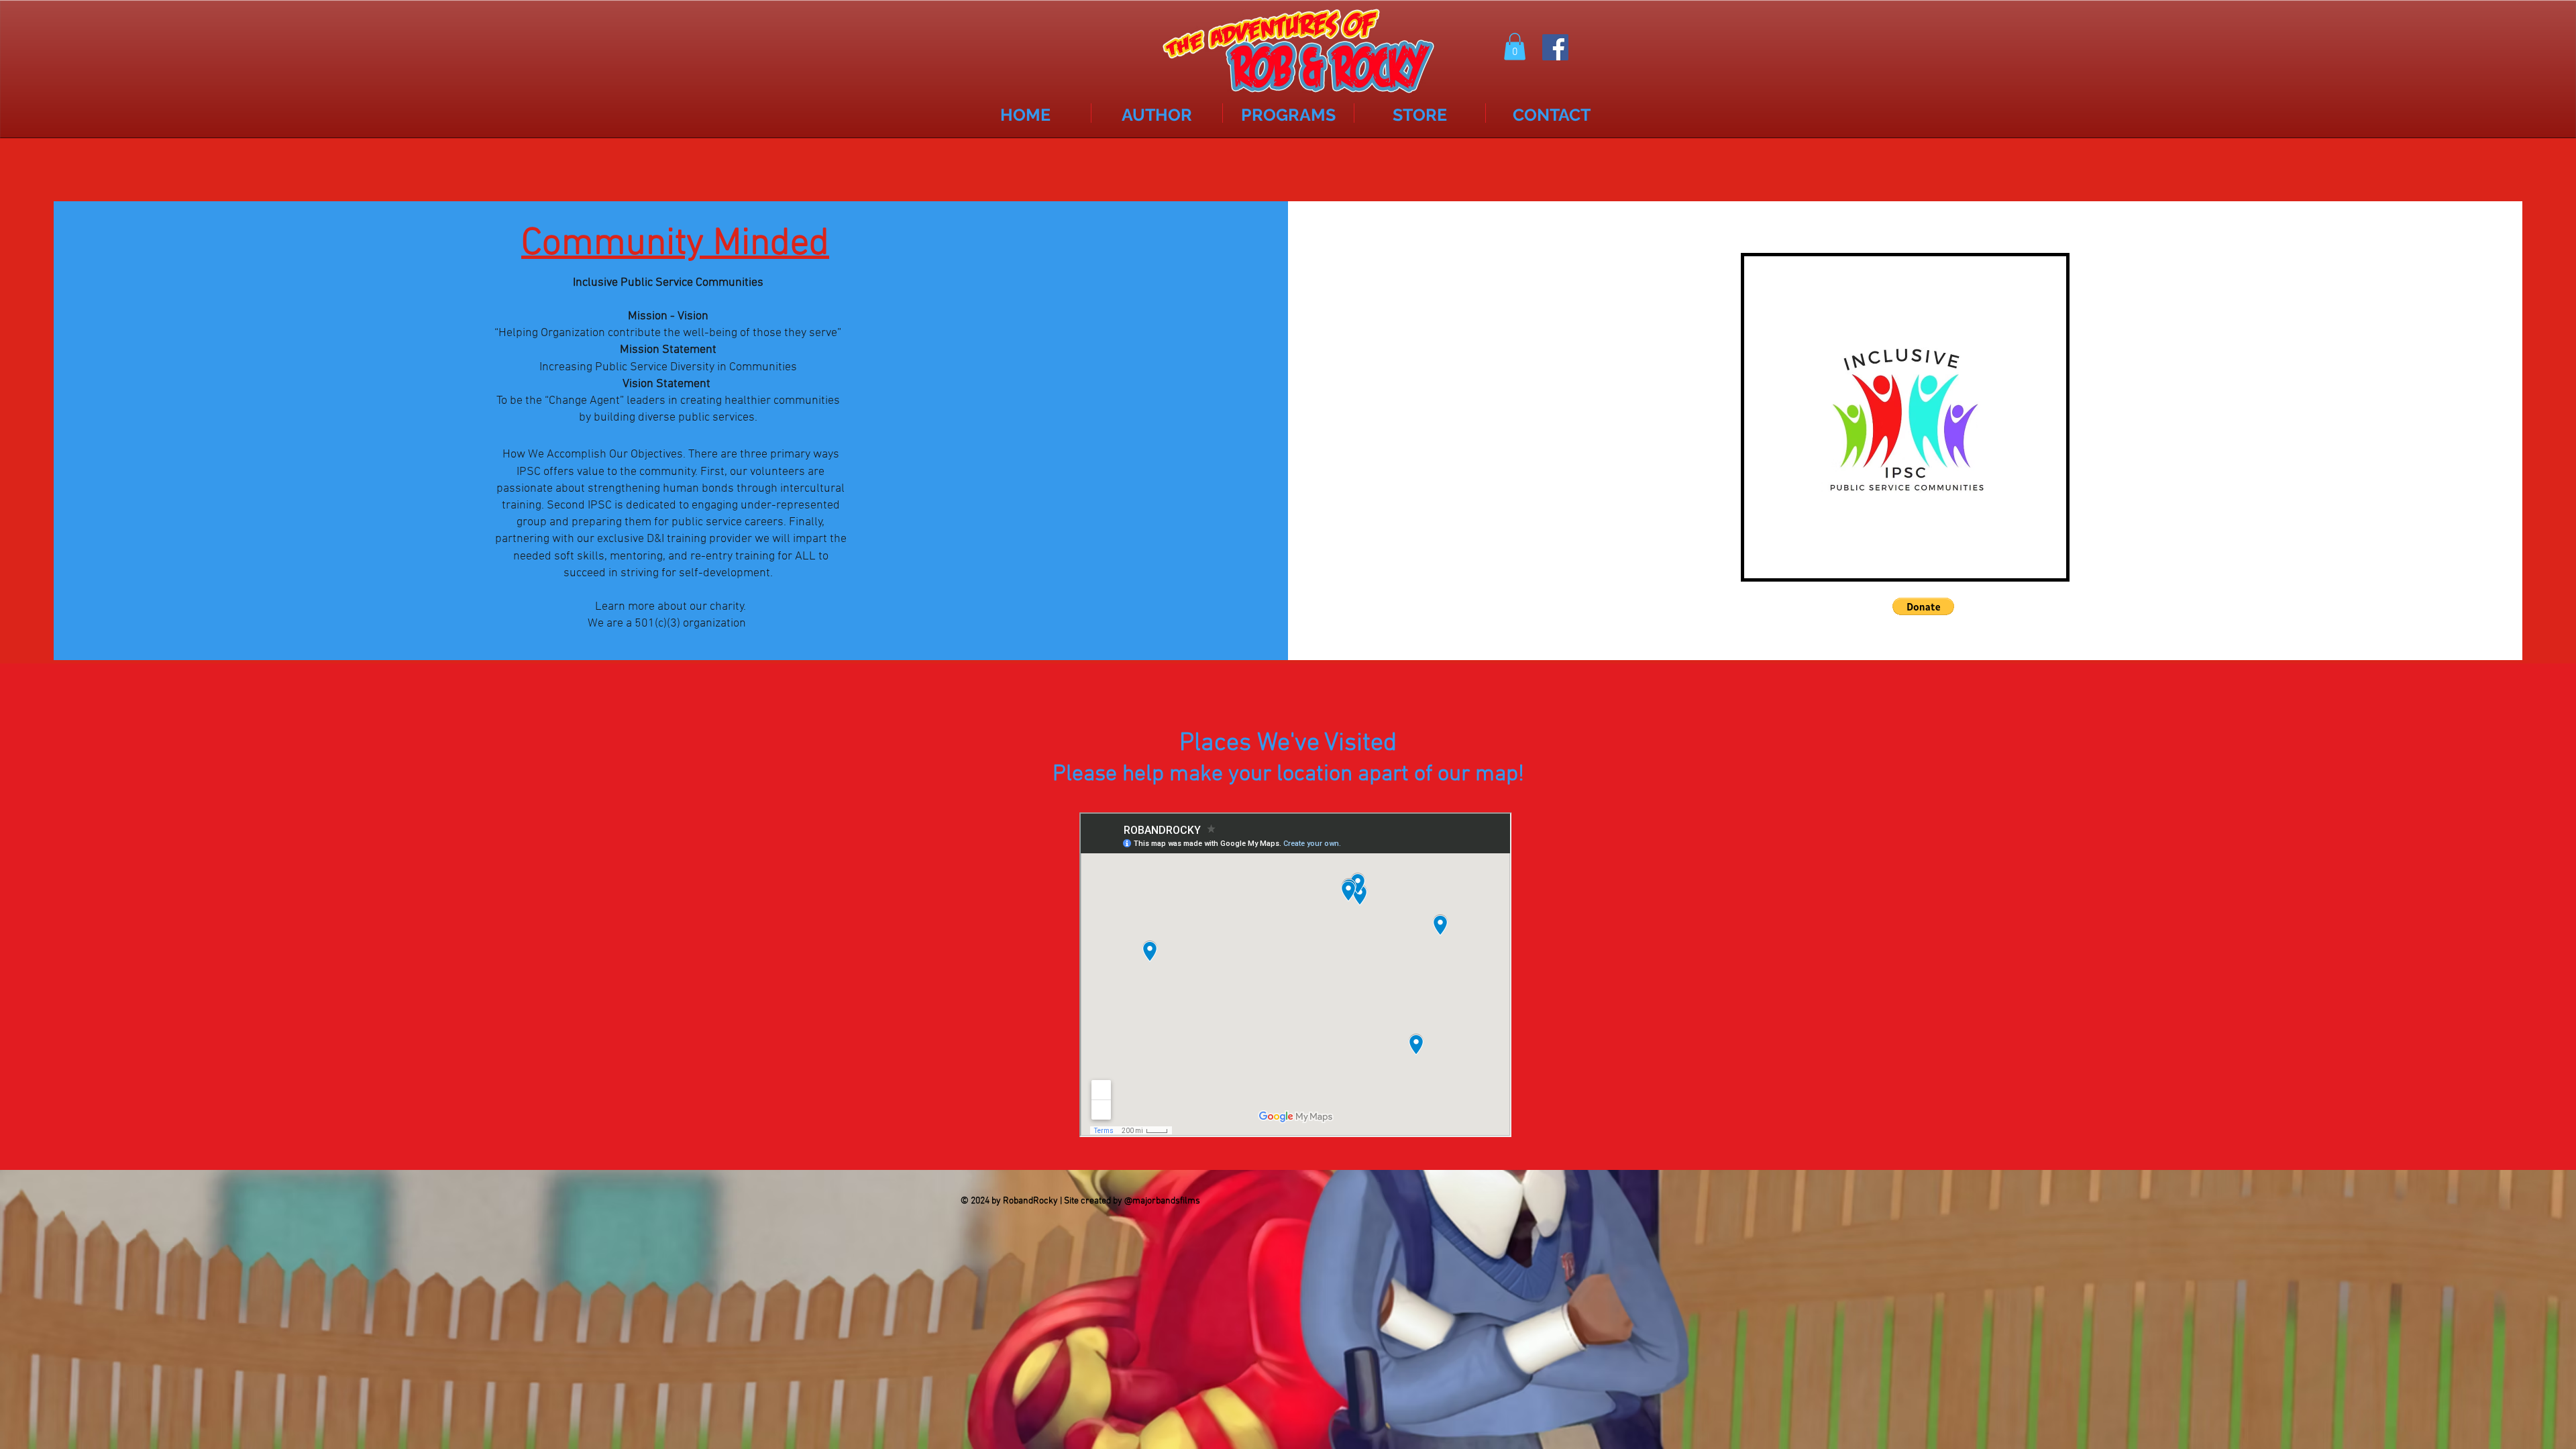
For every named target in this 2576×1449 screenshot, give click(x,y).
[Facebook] (1555, 47)
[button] (1515, 47)
